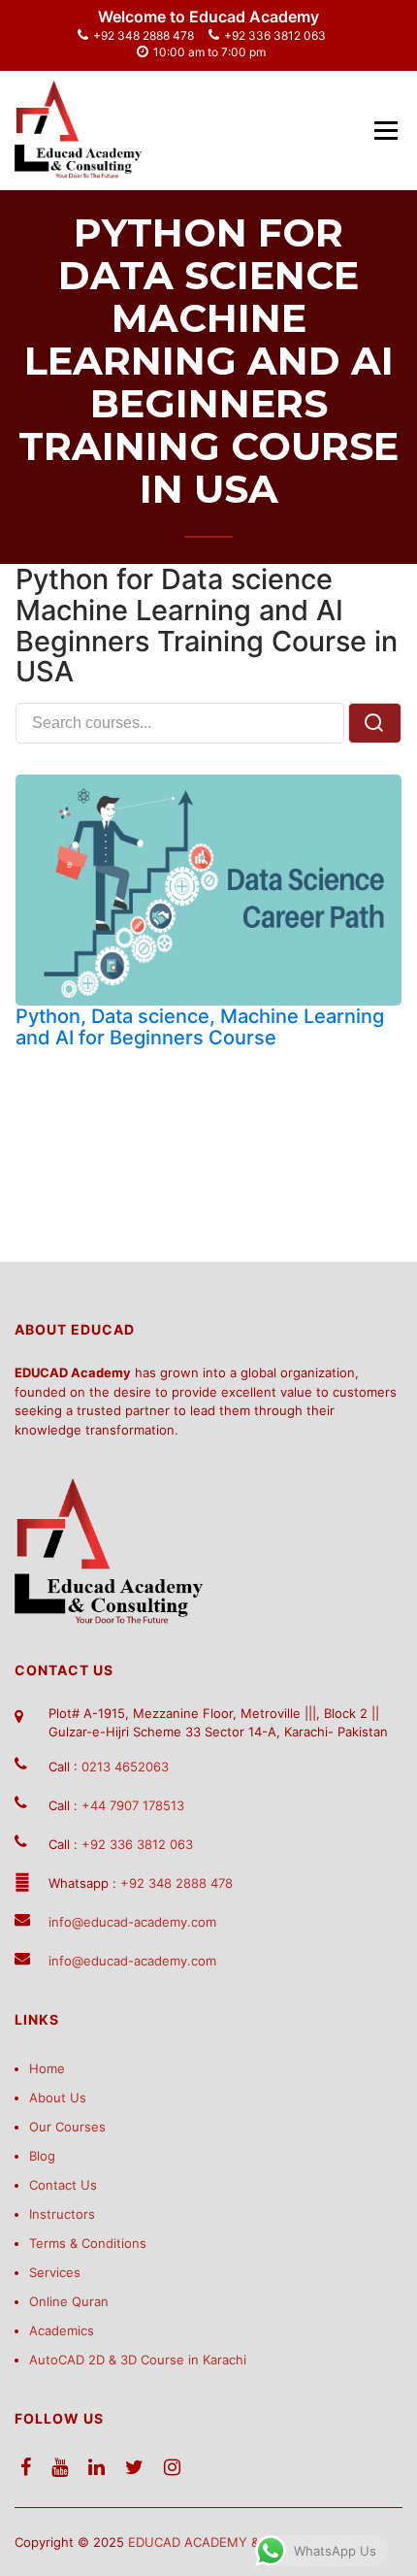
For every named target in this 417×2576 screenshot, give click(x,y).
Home (47, 2068)
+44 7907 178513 (133, 1805)
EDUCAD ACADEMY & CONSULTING (236, 2542)
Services (55, 2272)
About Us (58, 2097)
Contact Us (63, 2185)
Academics (62, 2330)
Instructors (62, 2214)
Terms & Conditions (88, 2243)
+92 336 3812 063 (275, 35)
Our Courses (67, 2127)
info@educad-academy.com (132, 1922)
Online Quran (69, 2301)
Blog (42, 2156)
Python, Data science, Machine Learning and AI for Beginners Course (200, 1027)
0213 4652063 (125, 1767)
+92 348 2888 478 (144, 35)
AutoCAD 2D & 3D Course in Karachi (138, 2360)
